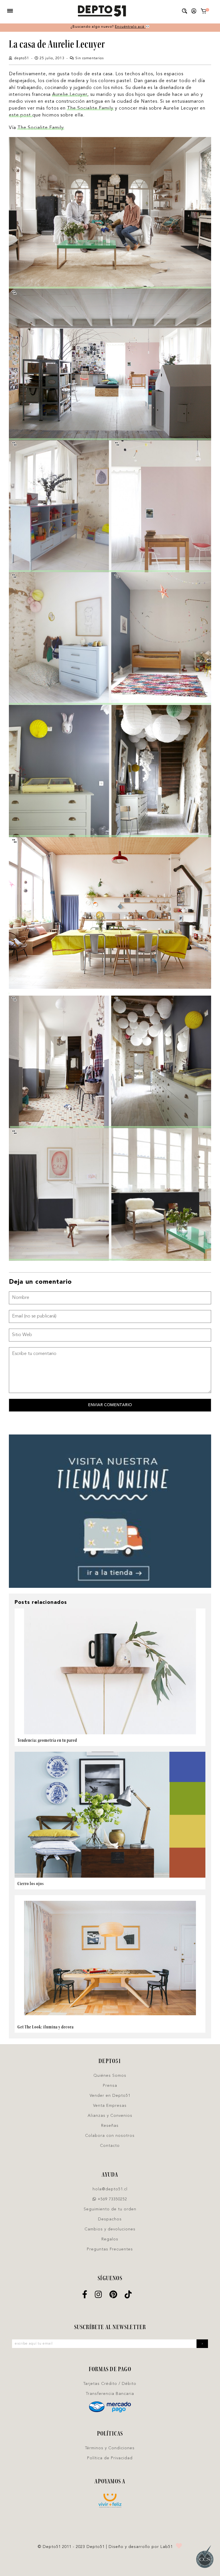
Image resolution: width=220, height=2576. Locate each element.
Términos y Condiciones (110, 2448)
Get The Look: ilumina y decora (46, 2027)
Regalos (110, 2239)
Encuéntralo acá (130, 27)
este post (21, 115)
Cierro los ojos (31, 1884)
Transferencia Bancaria (110, 2394)
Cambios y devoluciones (110, 2229)
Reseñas (110, 2126)
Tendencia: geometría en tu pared (47, 1740)
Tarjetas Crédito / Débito (110, 2384)
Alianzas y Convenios (110, 2116)
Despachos (110, 2219)
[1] (204, 12)
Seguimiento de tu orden (110, 2209)
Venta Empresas (110, 2106)
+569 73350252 (112, 2199)
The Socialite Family (90, 108)
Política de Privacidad (110, 2458)
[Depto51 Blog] (102, 11)
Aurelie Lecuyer (70, 95)
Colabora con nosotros (110, 2136)
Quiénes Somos (110, 2076)
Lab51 (167, 2547)
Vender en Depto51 (110, 2096)
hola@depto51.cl (110, 2189)
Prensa (110, 2086)
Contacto (110, 2146)
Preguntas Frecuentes (110, 2249)
